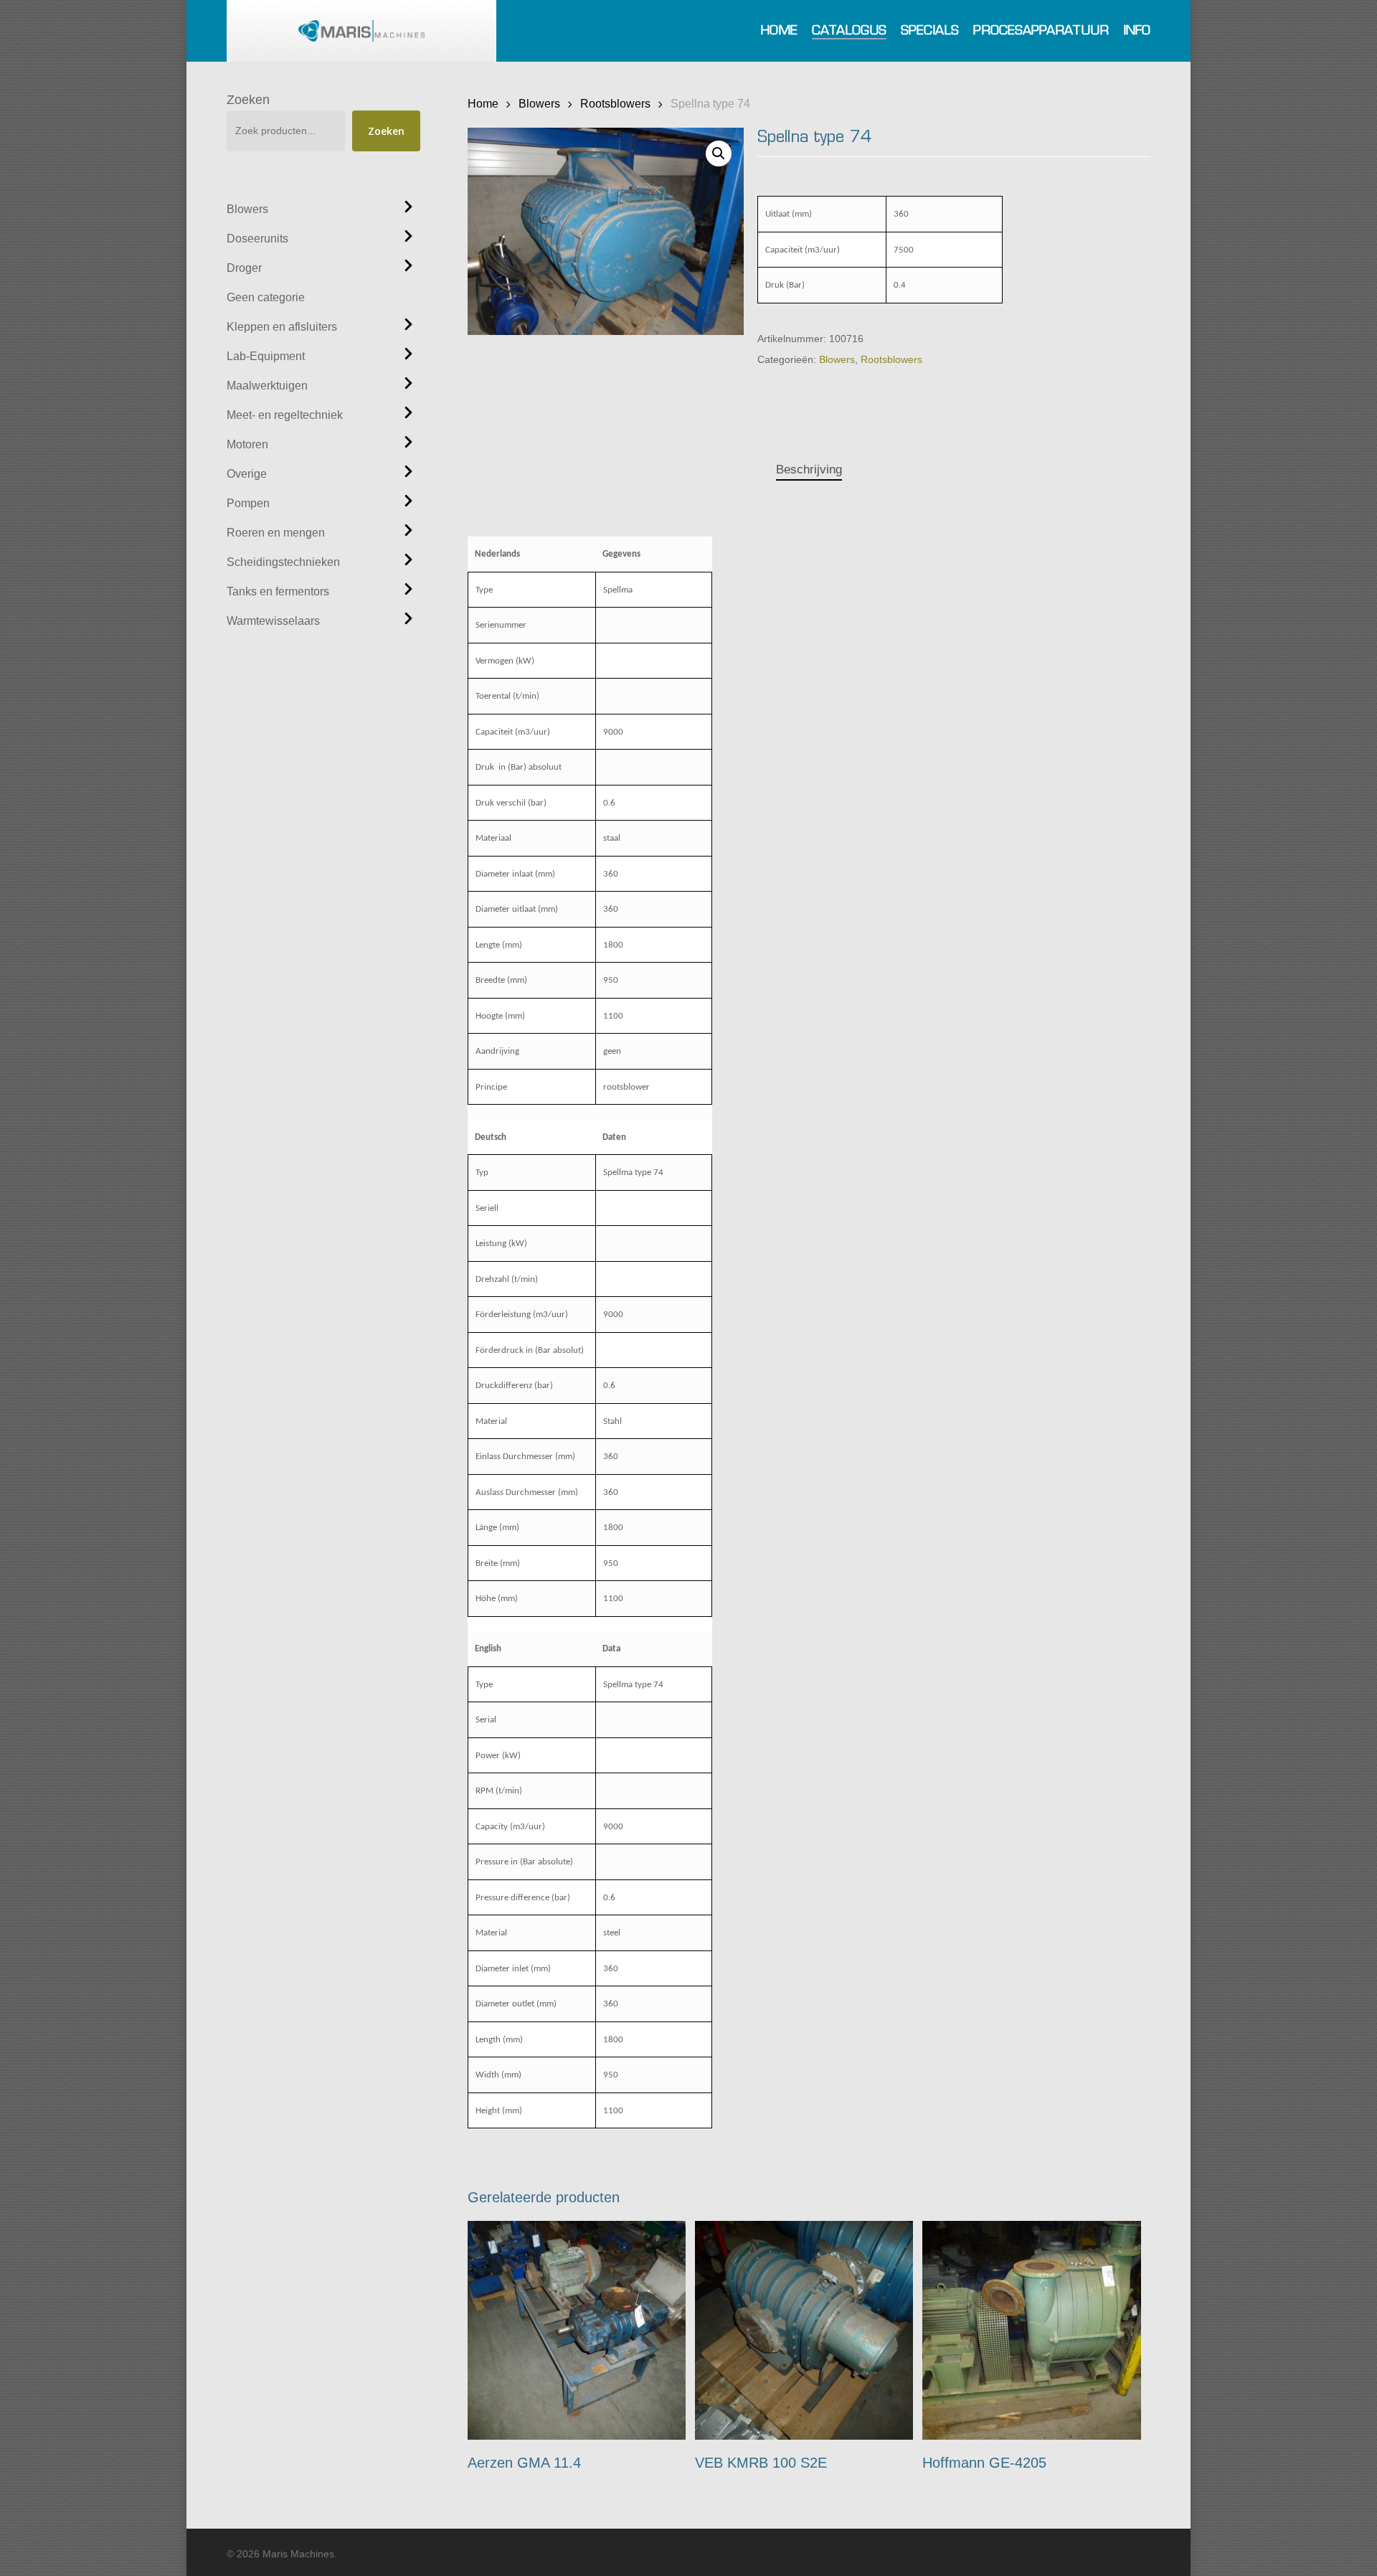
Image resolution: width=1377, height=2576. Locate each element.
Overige (247, 474)
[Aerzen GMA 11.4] (577, 2330)
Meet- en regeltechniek (285, 415)
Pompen (248, 503)
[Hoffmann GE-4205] (1032, 2330)
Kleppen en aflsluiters (282, 327)
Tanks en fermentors (278, 591)
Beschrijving (809, 470)
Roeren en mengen (276, 533)
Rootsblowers (615, 103)
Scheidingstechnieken (283, 562)
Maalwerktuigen (267, 386)
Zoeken (248, 100)
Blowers (247, 209)
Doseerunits (257, 239)
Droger (244, 268)
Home (483, 103)
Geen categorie (266, 297)
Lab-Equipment (266, 356)
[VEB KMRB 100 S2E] (804, 2330)
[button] (719, 154)
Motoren (247, 444)
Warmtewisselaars (273, 621)
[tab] (809, 470)
